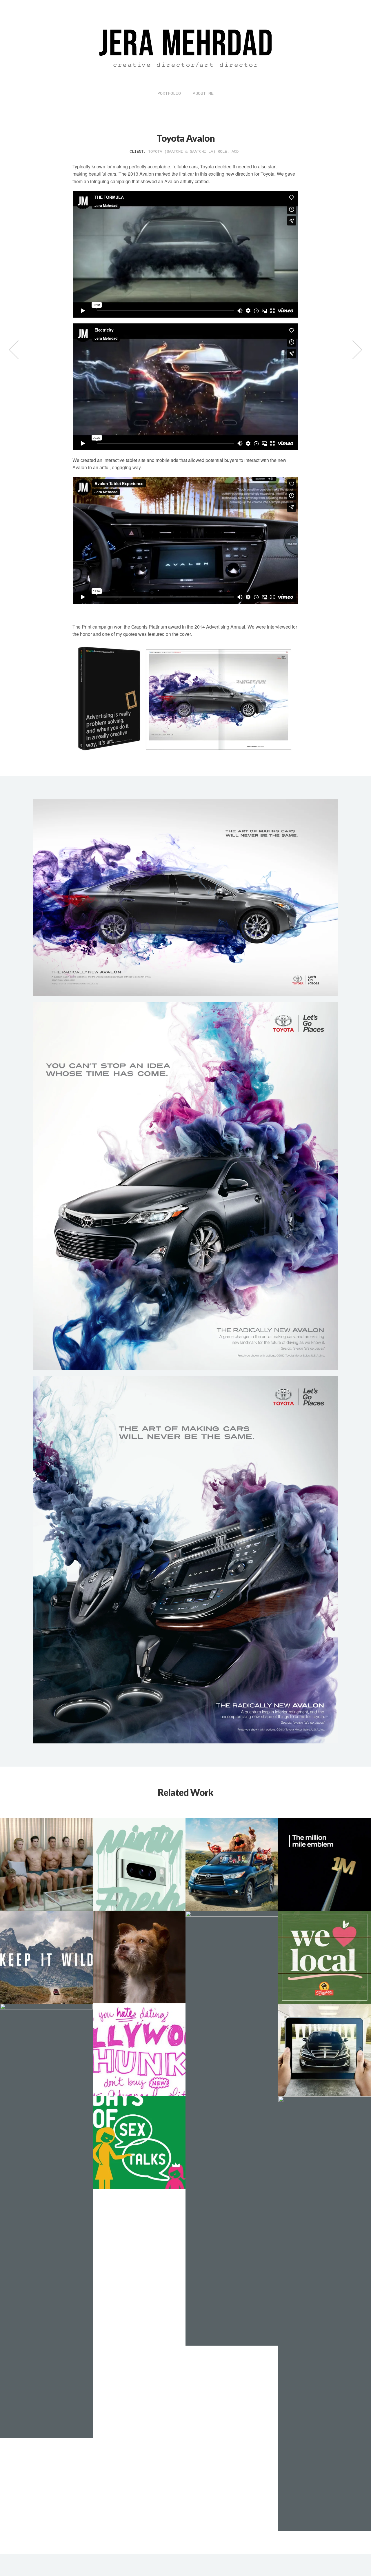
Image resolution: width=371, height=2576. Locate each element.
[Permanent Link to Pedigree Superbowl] (232, 2128)
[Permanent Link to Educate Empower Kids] (139, 2142)
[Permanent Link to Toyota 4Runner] (46, 1957)
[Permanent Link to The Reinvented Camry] (46, 1865)
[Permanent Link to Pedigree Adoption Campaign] (139, 1957)
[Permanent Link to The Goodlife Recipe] (46, 2221)
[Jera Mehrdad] (185, 82)
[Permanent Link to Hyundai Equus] (325, 2050)
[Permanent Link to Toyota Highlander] (232, 1865)
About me (203, 94)
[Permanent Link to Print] (325, 2314)
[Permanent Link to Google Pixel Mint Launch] (139, 1864)
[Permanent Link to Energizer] (139, 2050)
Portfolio (169, 94)
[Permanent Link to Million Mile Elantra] (325, 1865)
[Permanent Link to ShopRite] (325, 1957)
